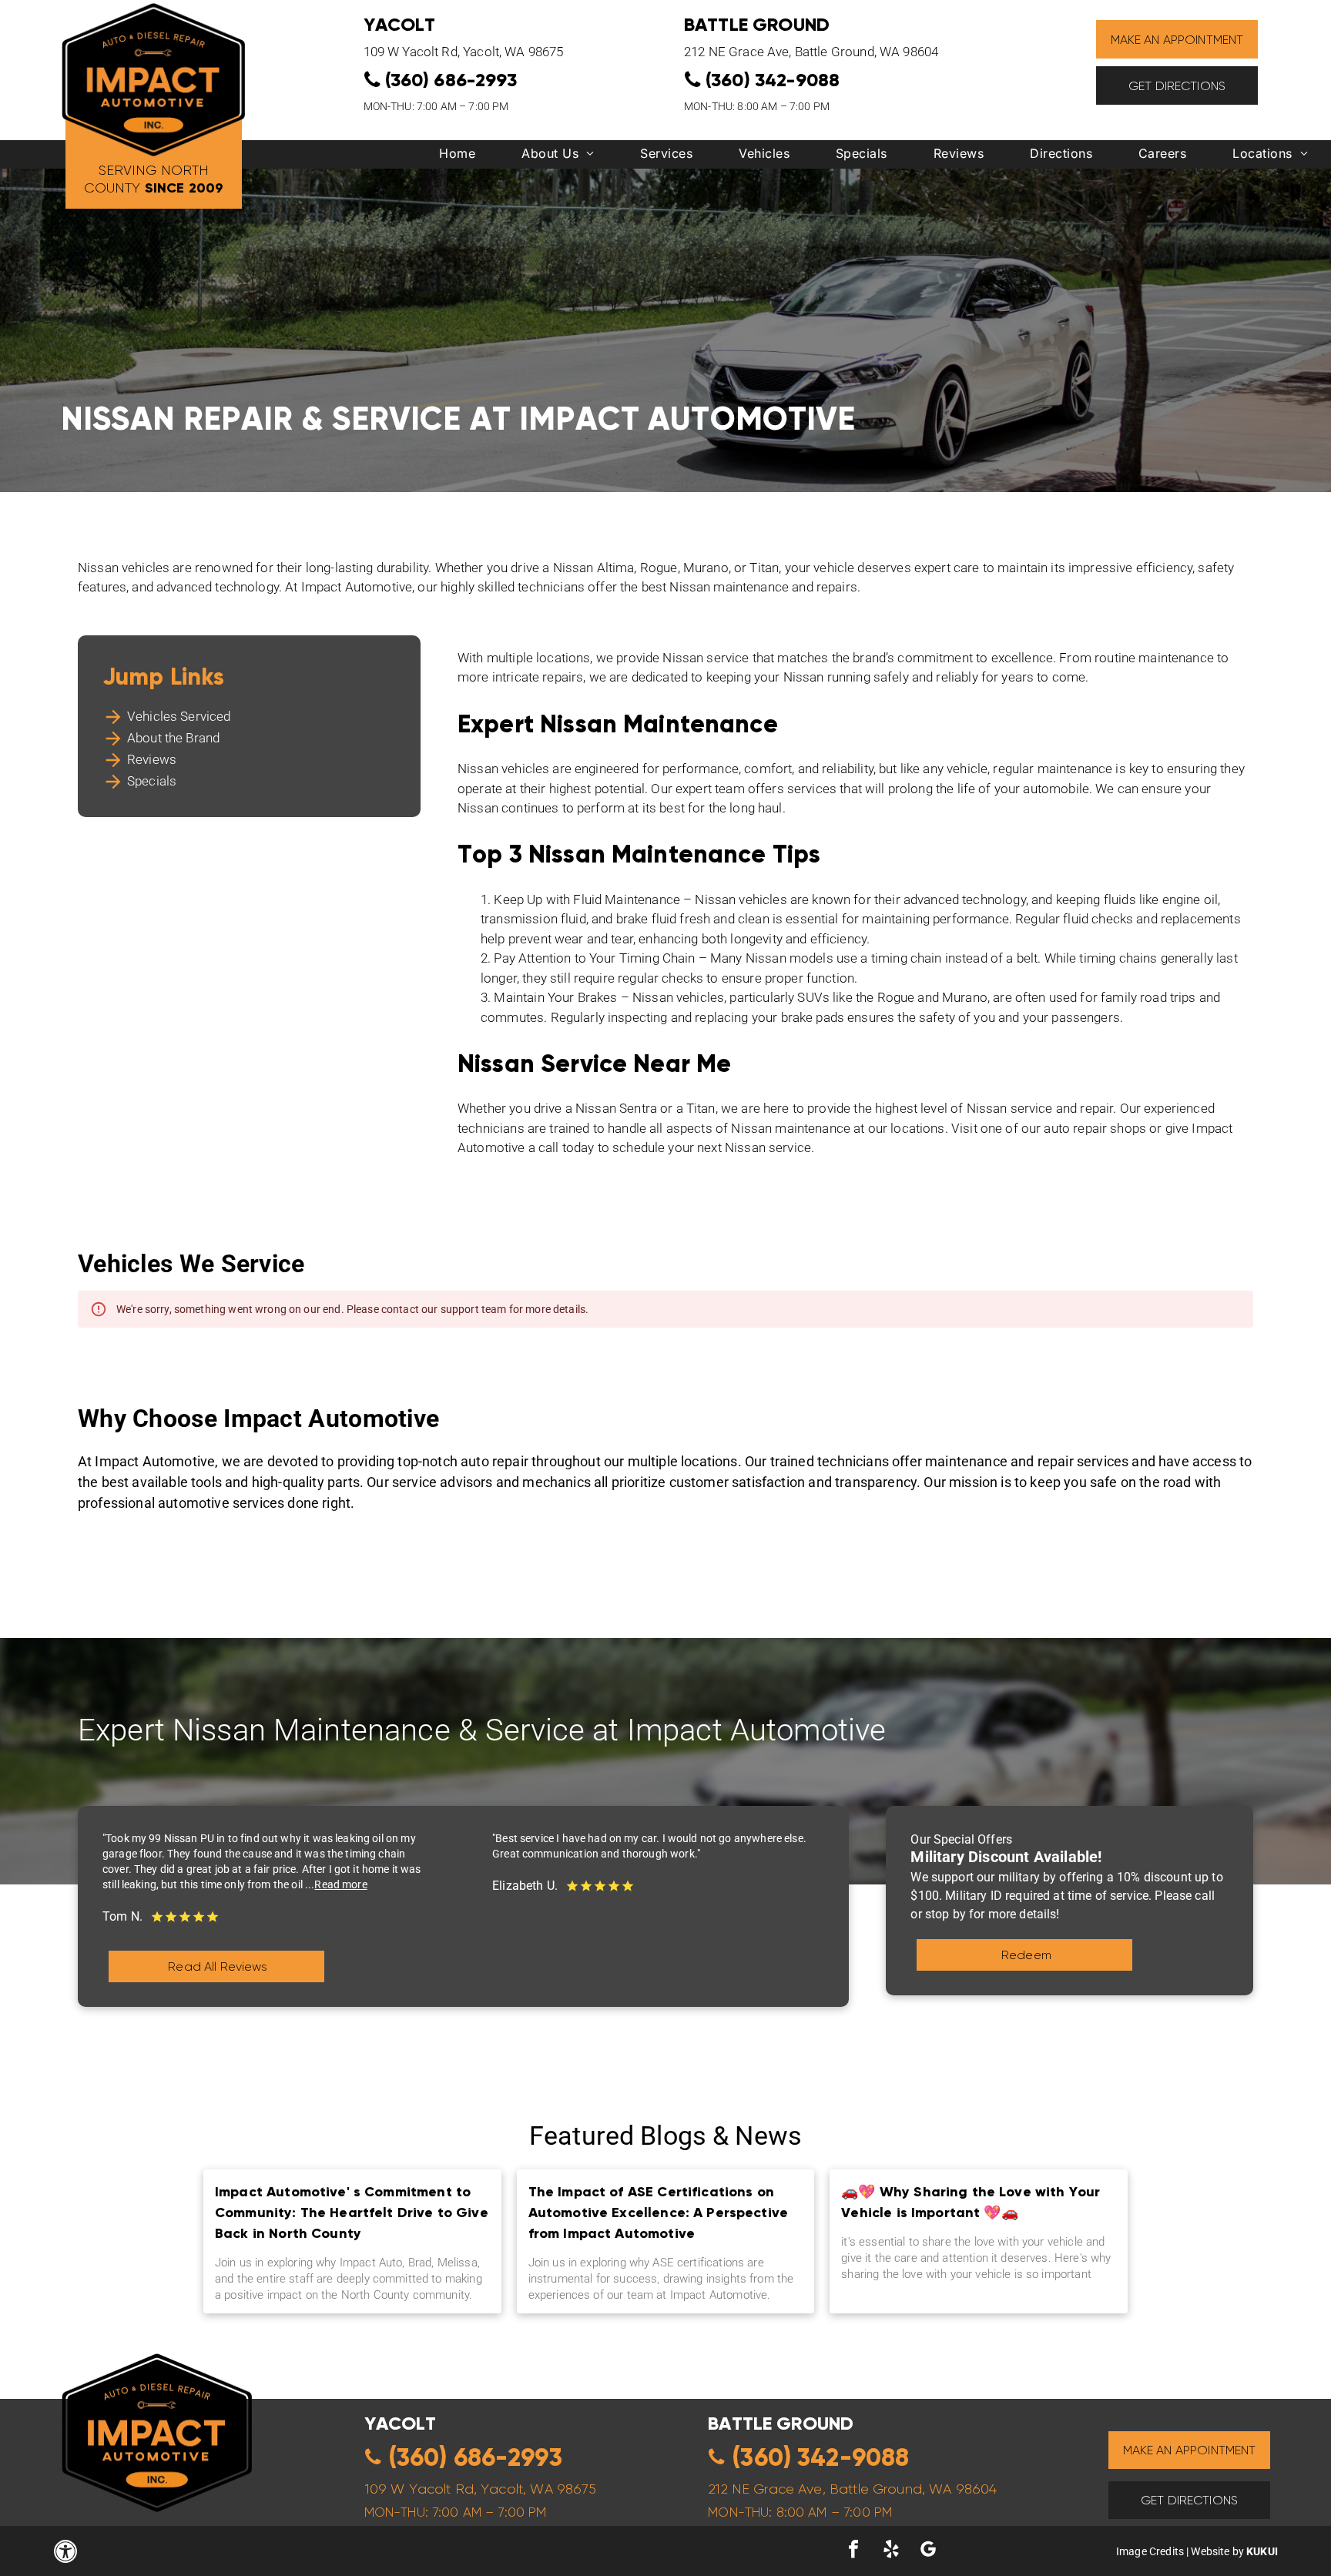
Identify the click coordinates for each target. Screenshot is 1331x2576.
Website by (1217, 2551)
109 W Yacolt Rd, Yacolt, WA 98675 (464, 52)
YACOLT (400, 24)
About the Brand (173, 738)
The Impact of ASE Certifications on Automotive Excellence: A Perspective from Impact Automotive (658, 2212)
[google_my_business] (928, 2551)
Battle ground (781, 2423)
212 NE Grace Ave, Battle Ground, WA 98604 (811, 52)
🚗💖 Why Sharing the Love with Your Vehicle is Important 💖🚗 (971, 2202)
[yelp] (891, 2551)
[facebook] (853, 2551)
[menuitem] (457, 157)
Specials (152, 781)
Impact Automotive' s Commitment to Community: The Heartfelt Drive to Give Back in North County (352, 2212)
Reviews (152, 759)
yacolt (401, 2423)
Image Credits (1150, 2551)
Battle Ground (757, 24)
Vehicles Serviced (179, 716)
